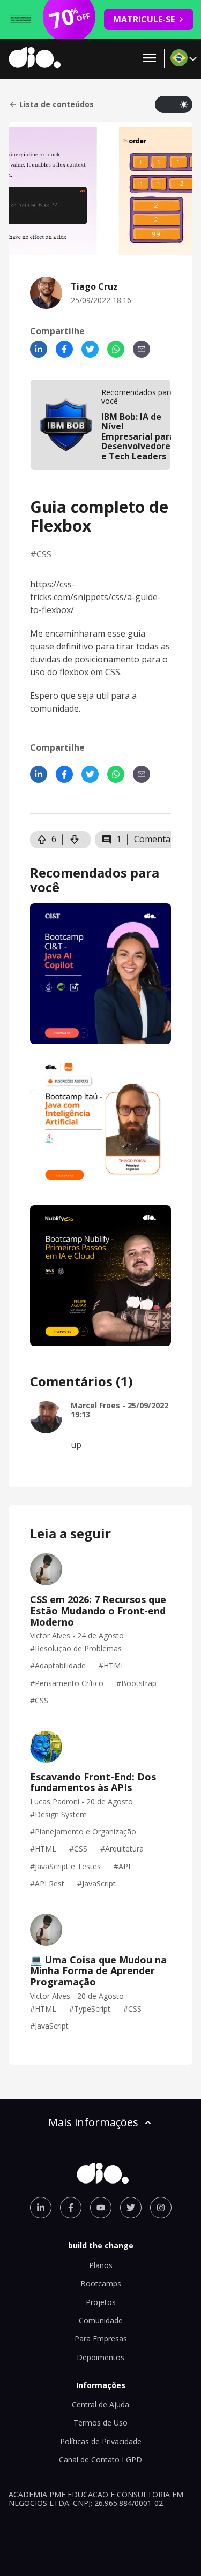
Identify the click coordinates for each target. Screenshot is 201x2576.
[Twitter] (90, 349)
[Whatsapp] (116, 349)
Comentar (154, 839)
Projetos (101, 2302)
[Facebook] (64, 349)
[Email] (142, 349)
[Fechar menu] (150, 59)
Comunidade (101, 2320)
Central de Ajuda (100, 2404)
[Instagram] (161, 2208)
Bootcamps (101, 2283)
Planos (101, 2265)
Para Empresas (101, 2339)
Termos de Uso (100, 2423)
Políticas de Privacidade (101, 2441)
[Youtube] (101, 2208)
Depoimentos (100, 2357)
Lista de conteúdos (57, 104)
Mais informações (93, 2122)
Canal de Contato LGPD (100, 2460)
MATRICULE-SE (144, 19)
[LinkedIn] (39, 349)
